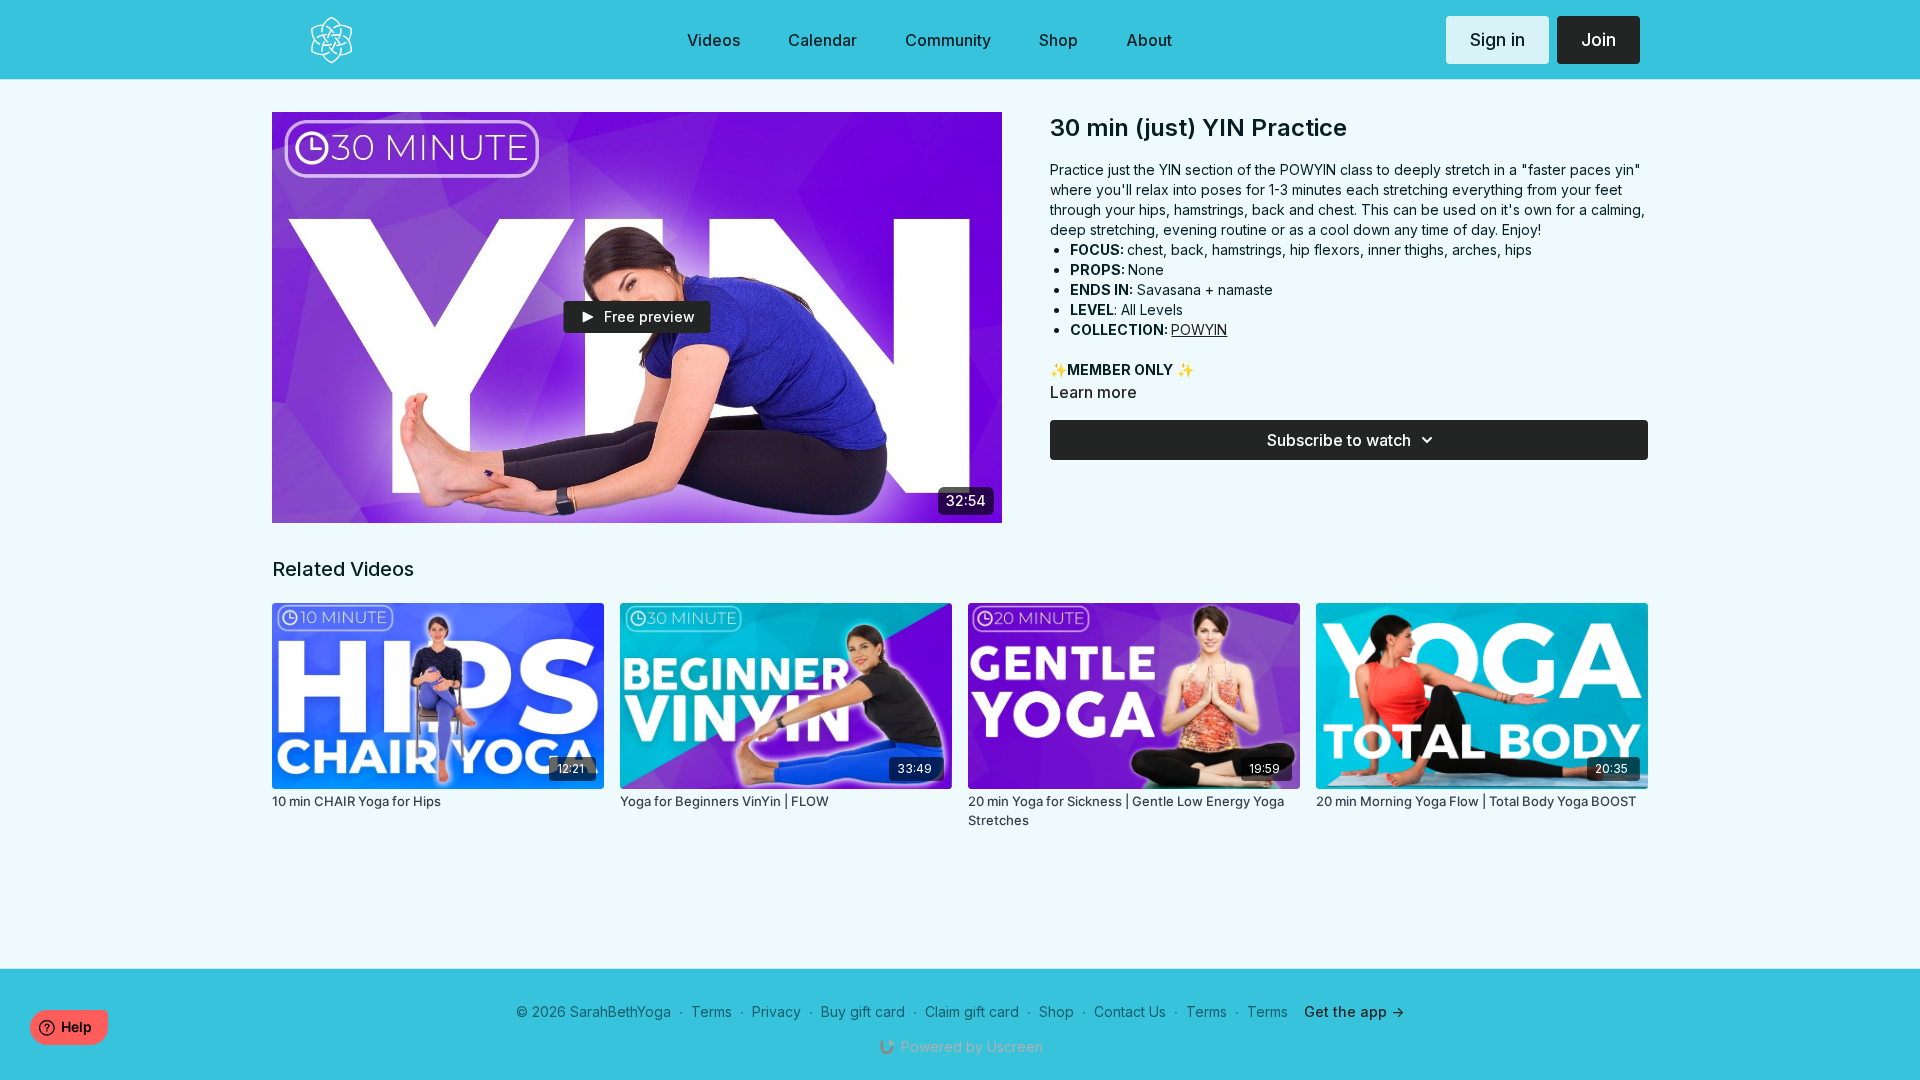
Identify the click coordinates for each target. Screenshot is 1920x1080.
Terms (711, 1011)
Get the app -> (1354, 1011)
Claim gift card (972, 1011)
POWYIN (1199, 329)
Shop (1056, 1011)
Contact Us (1130, 1011)
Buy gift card (863, 1011)
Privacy (776, 1011)
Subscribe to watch (1339, 440)
